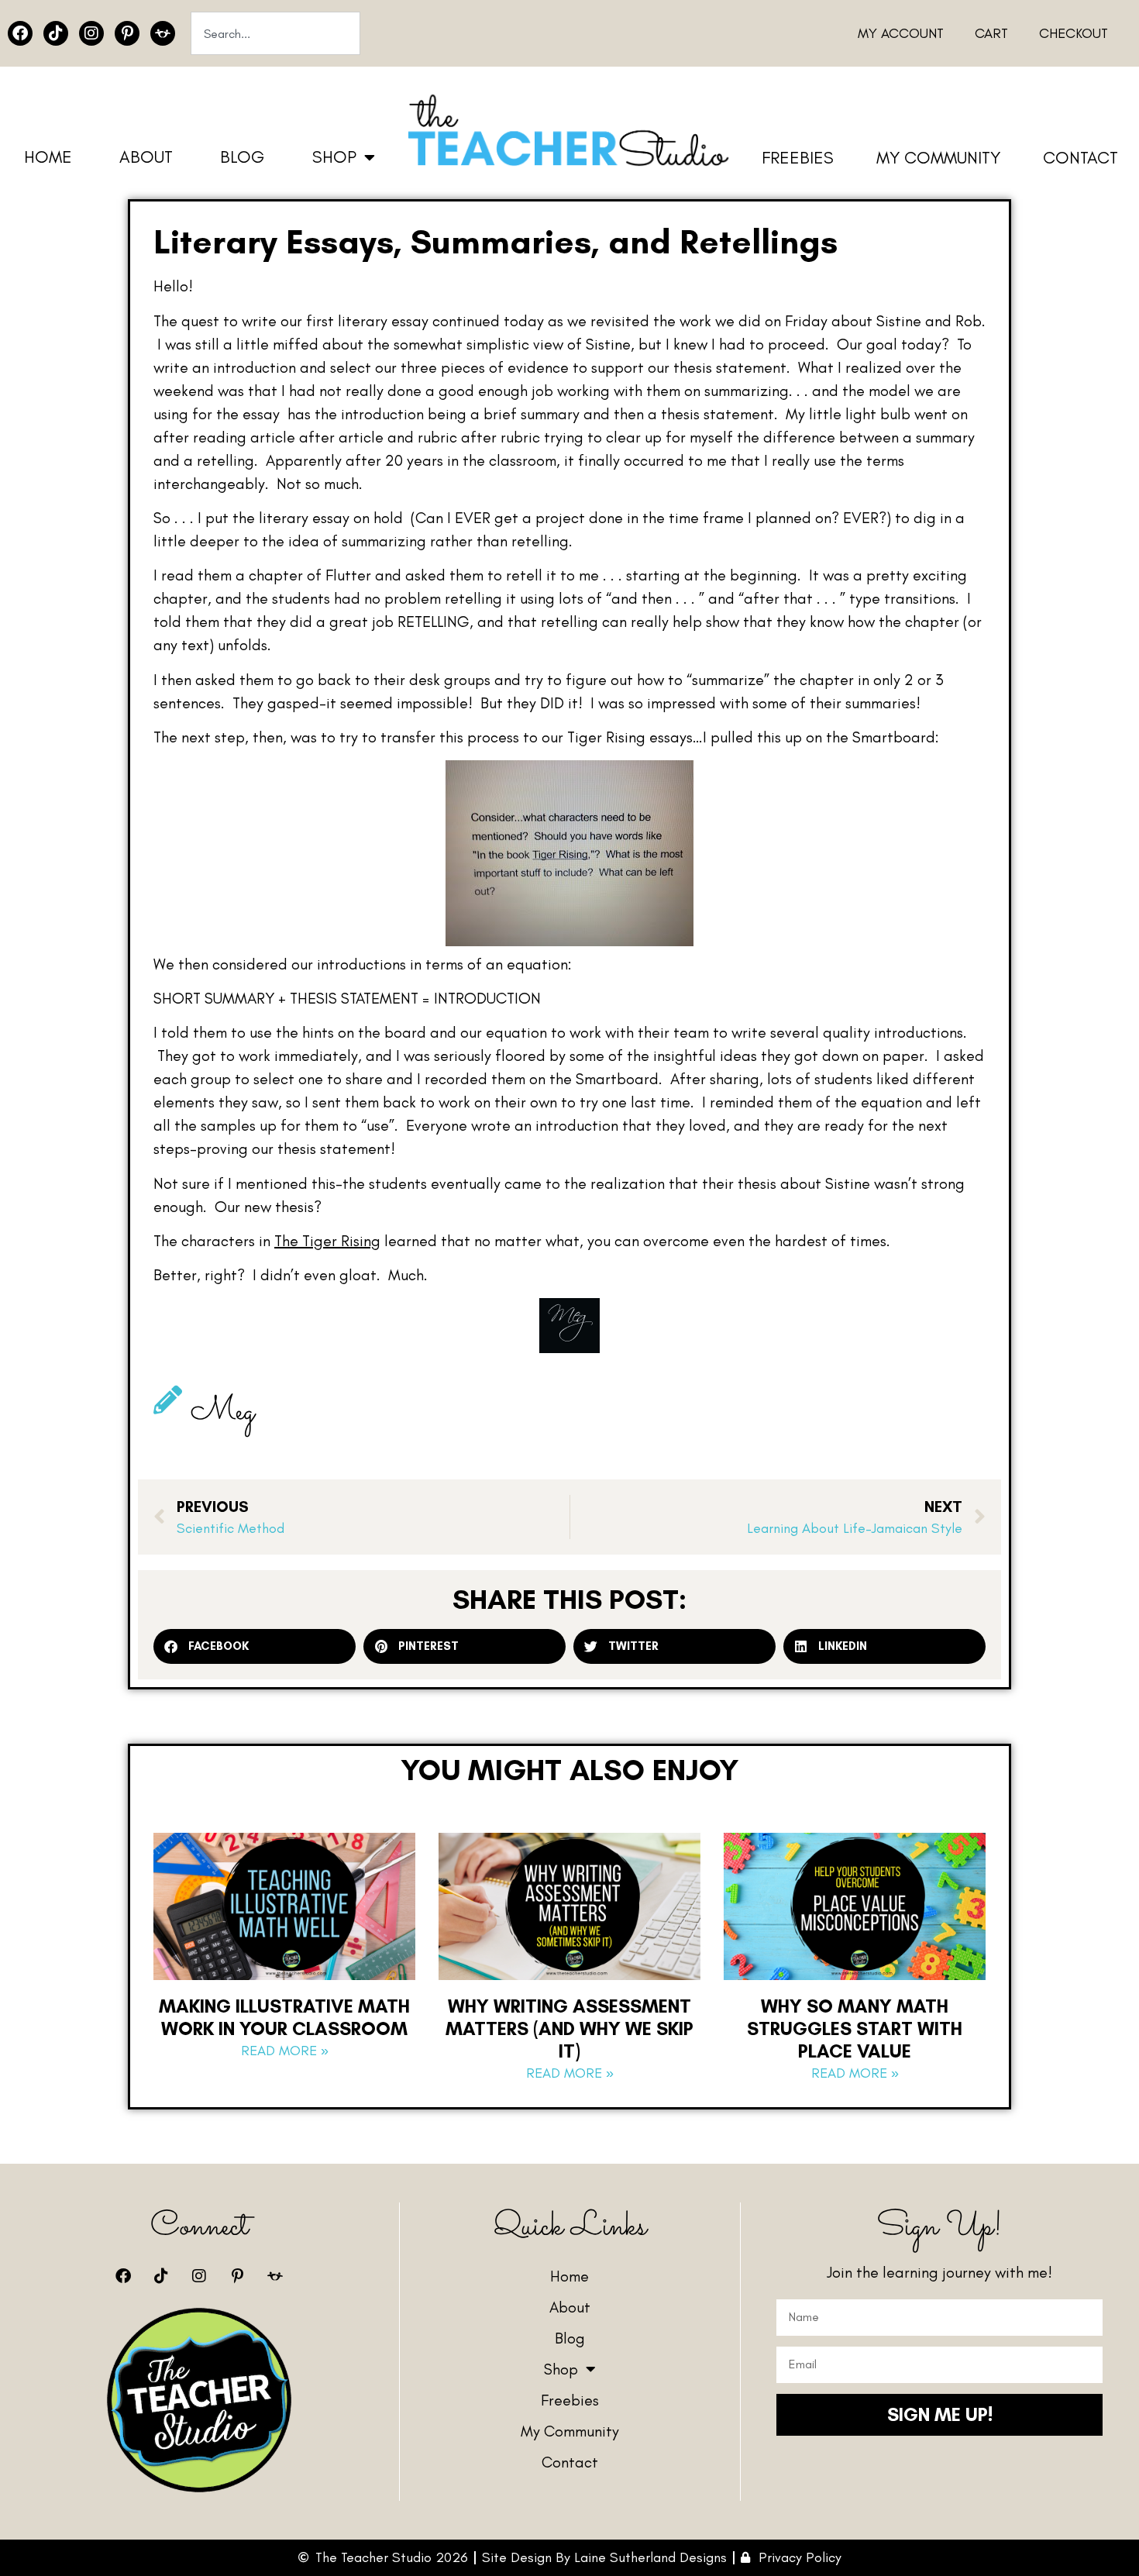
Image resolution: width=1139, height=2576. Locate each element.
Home (48, 157)
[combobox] (275, 33)
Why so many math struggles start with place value (855, 2028)
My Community (938, 158)
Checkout (1074, 33)
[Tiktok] (56, 33)
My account (901, 33)
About (146, 157)
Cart (991, 33)
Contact (1081, 158)
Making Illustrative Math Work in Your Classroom (284, 2017)
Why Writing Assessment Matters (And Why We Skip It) (569, 2028)
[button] (255, 1646)
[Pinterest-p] (127, 33)
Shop (334, 157)
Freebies (798, 158)
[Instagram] (91, 33)
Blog (242, 157)
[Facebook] (20, 33)
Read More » (285, 2051)
